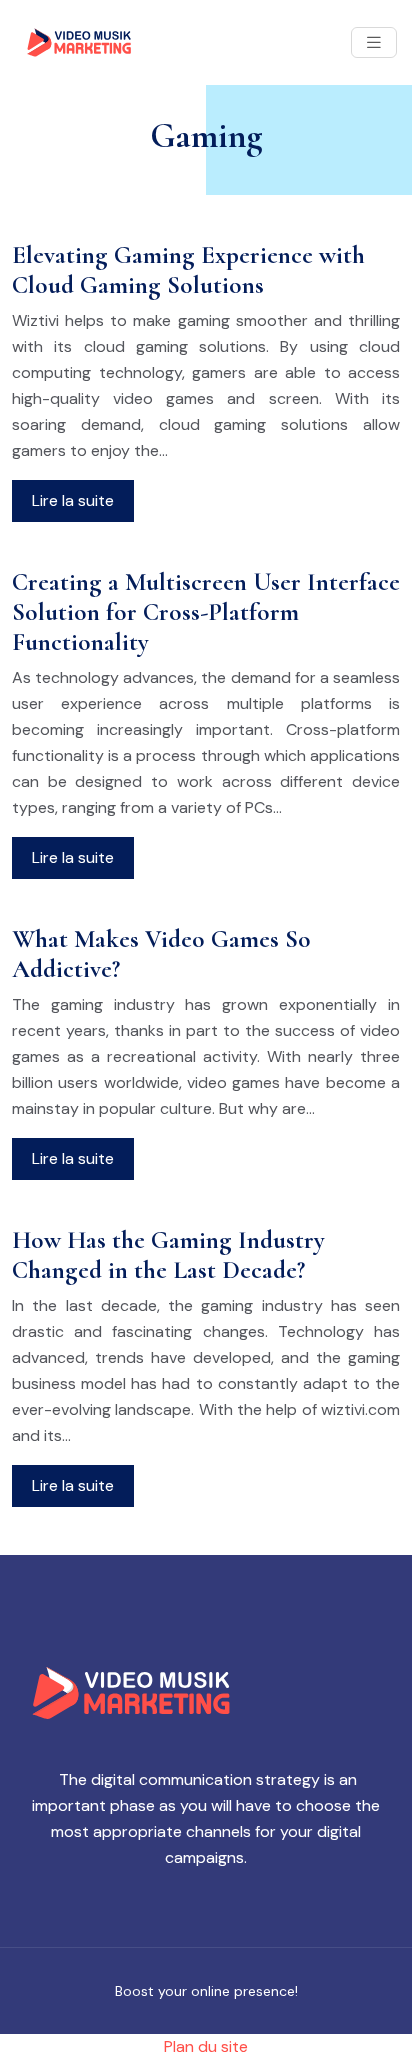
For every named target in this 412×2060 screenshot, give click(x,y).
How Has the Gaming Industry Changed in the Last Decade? (168, 1255)
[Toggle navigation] (374, 42)
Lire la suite (73, 500)
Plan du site (206, 2046)
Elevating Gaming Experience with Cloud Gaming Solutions (188, 270)
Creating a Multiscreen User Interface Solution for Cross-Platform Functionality (206, 612)
